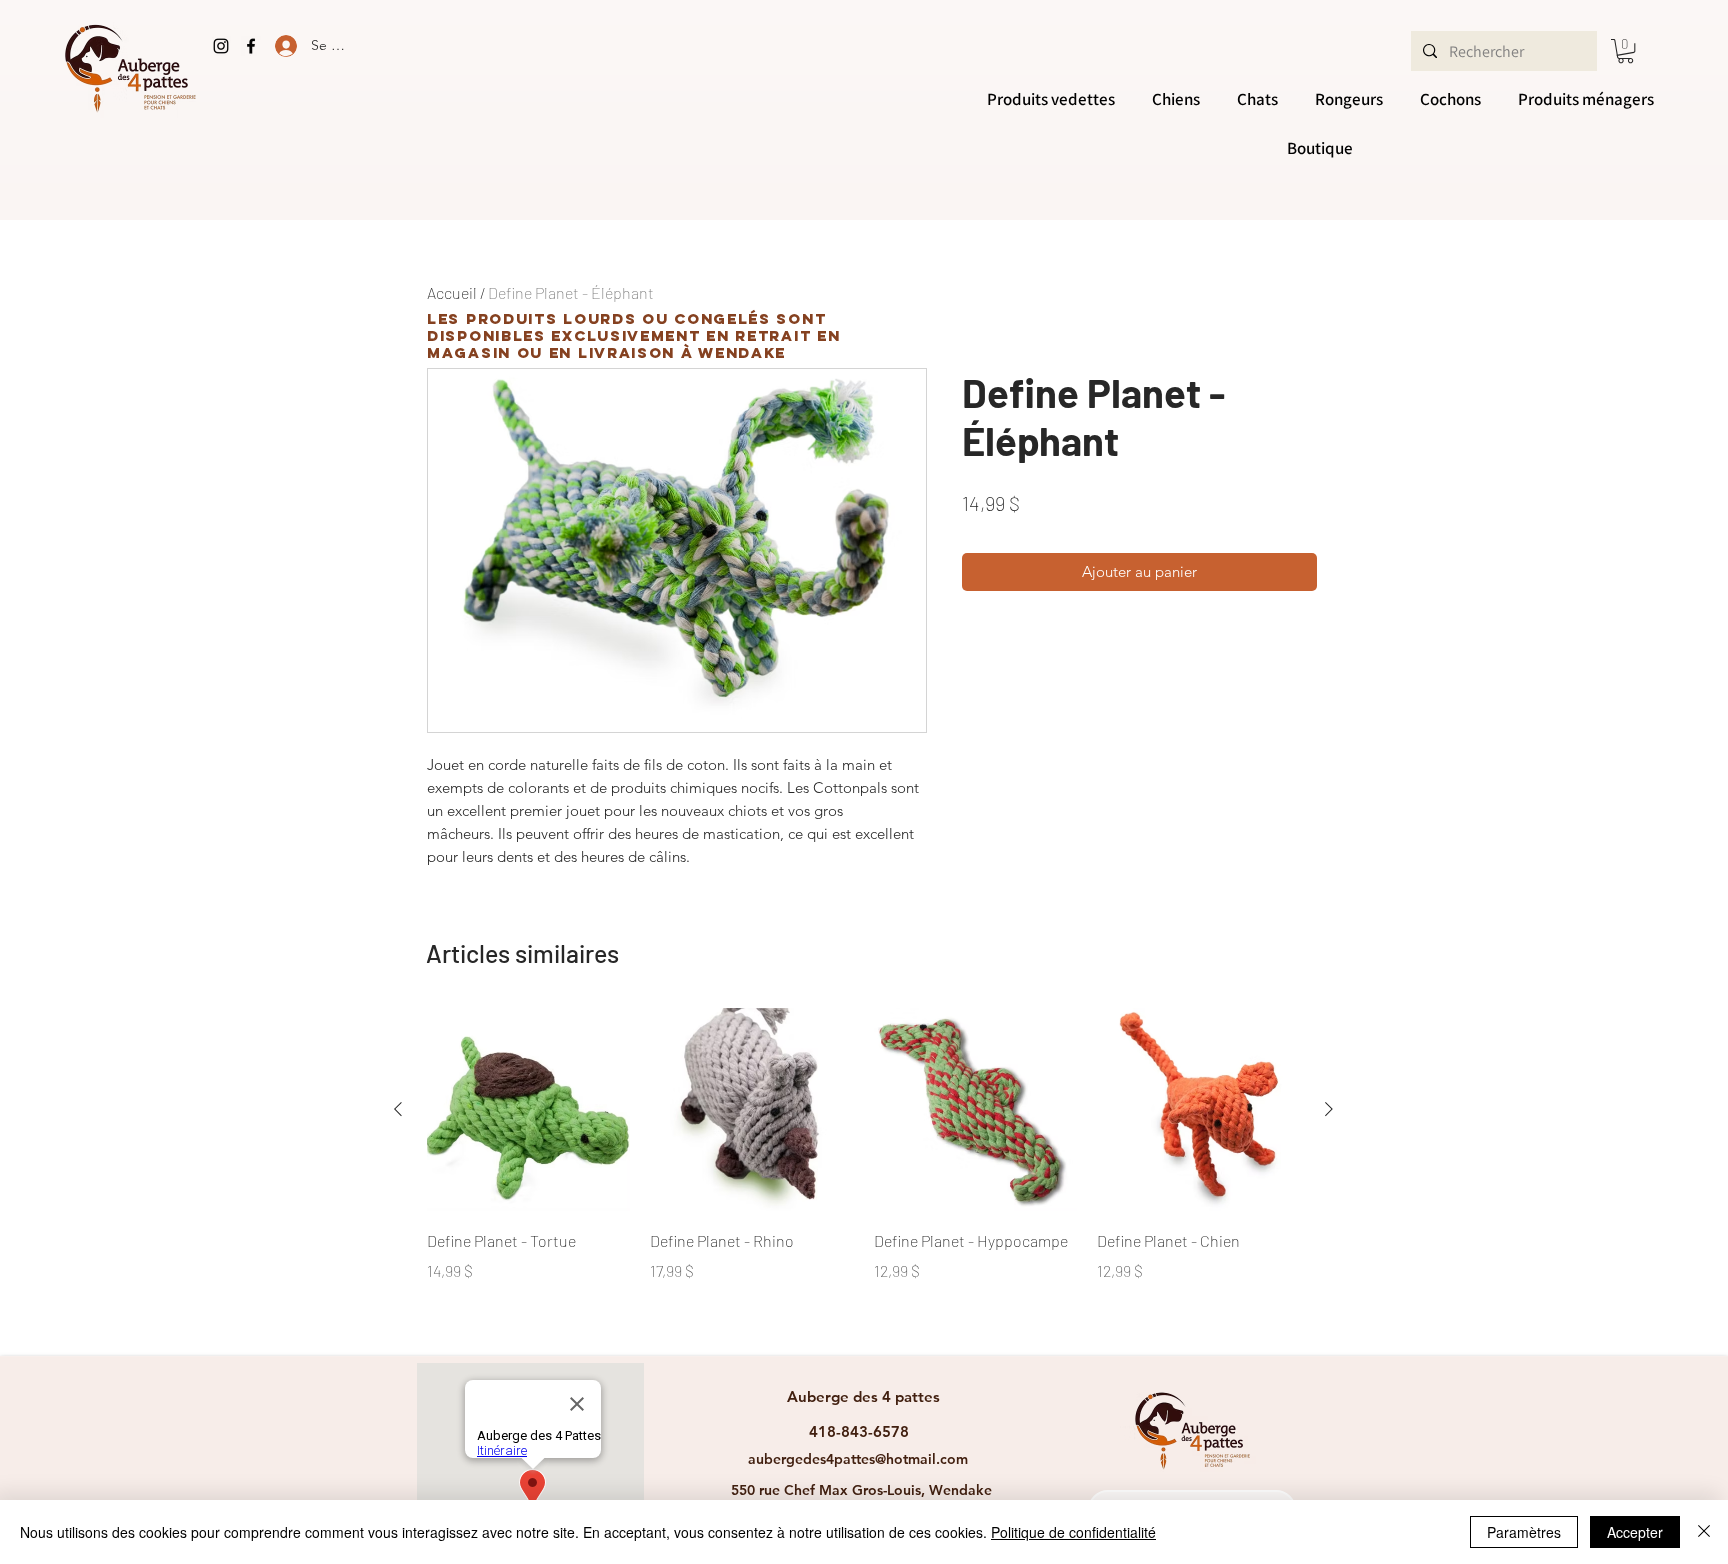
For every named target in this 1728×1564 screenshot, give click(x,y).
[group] (863, 1173)
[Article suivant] (1329, 1109)
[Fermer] (1704, 1532)
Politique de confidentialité (1073, 1532)
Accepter (1635, 1532)
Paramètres (1524, 1532)
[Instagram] (221, 46)
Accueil (452, 292)
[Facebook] (251, 46)
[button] (1625, 51)
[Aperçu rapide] (528, 1109)
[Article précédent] (398, 1109)
